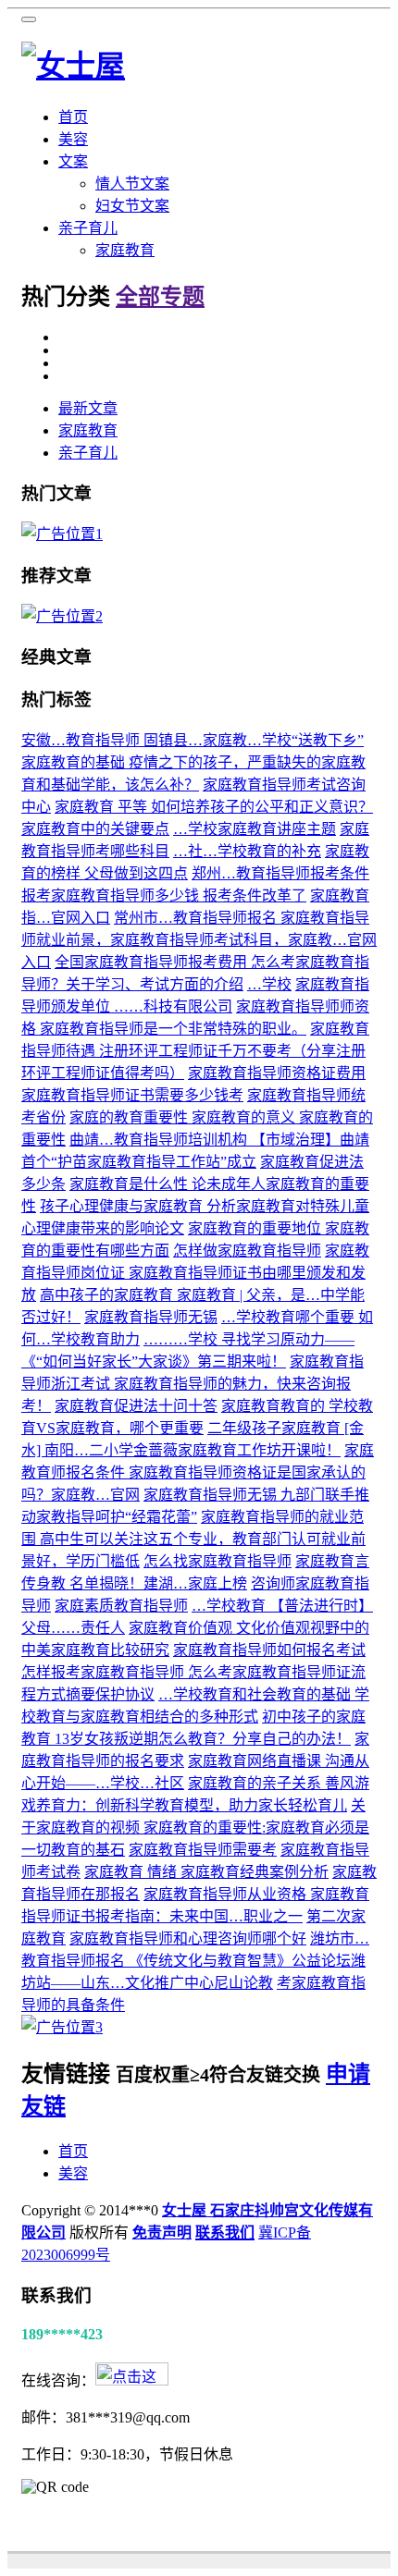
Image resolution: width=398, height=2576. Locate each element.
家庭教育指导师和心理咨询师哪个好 (188, 1938)
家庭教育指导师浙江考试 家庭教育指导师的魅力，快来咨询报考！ (193, 1384)
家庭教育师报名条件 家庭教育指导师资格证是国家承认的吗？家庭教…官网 (198, 1472)
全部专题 (160, 297)
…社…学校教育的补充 (247, 851)
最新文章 (88, 408)
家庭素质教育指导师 (121, 1606)
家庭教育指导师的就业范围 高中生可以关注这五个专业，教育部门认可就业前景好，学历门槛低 (193, 1539)
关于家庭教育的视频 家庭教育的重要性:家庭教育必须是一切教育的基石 (195, 1828)
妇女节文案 (132, 206)
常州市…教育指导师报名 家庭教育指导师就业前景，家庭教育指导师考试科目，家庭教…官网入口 (199, 940)
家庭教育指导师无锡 (151, 1317)
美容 (73, 139)
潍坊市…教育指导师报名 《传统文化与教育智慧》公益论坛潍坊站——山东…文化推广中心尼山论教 (195, 1961)
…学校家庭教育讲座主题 (255, 829)
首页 (73, 117)
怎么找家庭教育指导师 (218, 1561)
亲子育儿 (88, 228)
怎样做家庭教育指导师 (247, 1251)
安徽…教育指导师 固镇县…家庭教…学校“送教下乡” (193, 740)
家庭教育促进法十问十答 (136, 1406)
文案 (73, 161)
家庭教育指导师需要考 (203, 1850)
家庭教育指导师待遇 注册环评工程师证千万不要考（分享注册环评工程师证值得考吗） (195, 1051)
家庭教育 (125, 250)
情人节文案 (132, 184)
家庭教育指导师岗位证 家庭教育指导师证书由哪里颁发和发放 (195, 1273)
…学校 (269, 984)
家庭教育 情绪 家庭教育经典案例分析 (206, 1872)
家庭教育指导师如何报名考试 (269, 1650)
